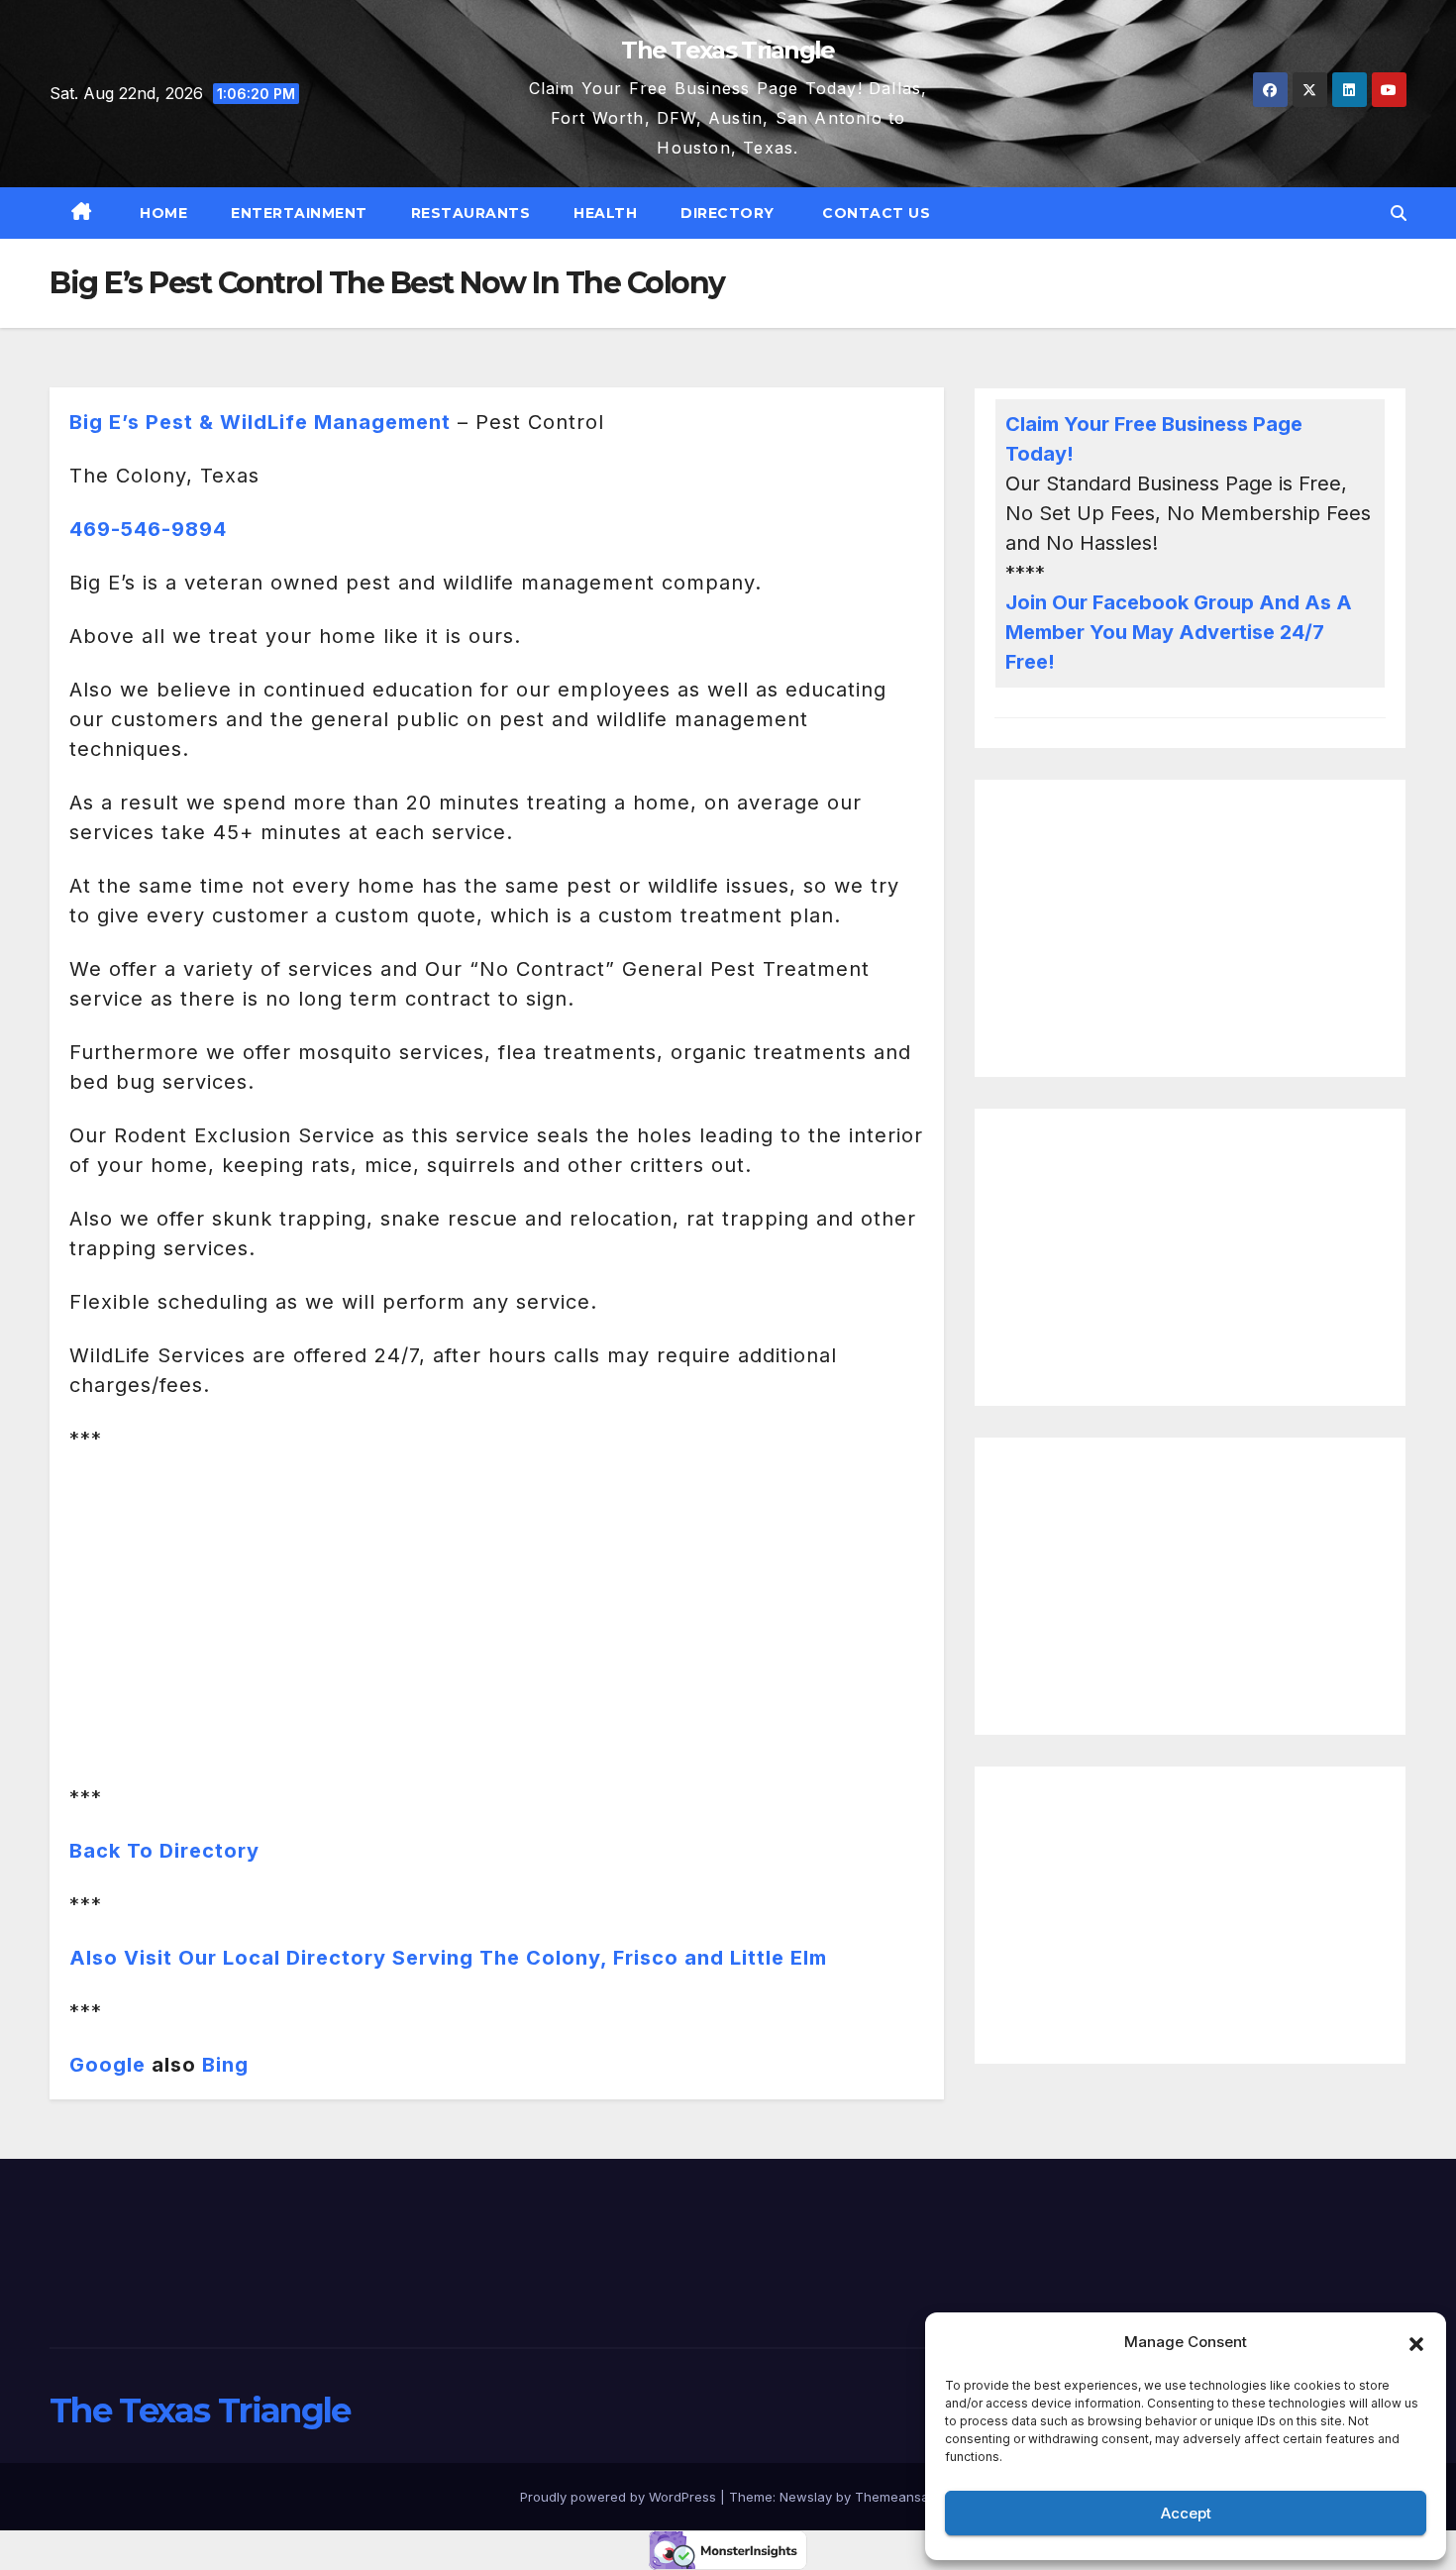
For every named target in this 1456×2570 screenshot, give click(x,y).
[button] (1416, 2342)
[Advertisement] (1190, 928)
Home (162, 213)
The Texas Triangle (728, 50)
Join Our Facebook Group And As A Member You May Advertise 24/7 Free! (1179, 632)
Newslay (806, 2497)
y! (1064, 454)
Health (605, 213)
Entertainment (299, 213)
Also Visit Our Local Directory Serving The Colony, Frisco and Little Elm (448, 1958)
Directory (728, 213)
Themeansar (894, 2497)
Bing (225, 2065)
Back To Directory (164, 1851)
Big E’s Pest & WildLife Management (260, 422)
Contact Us (875, 213)
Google (107, 2065)
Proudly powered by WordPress (620, 2497)
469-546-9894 (148, 529)
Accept (1186, 2513)
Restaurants (471, 213)
